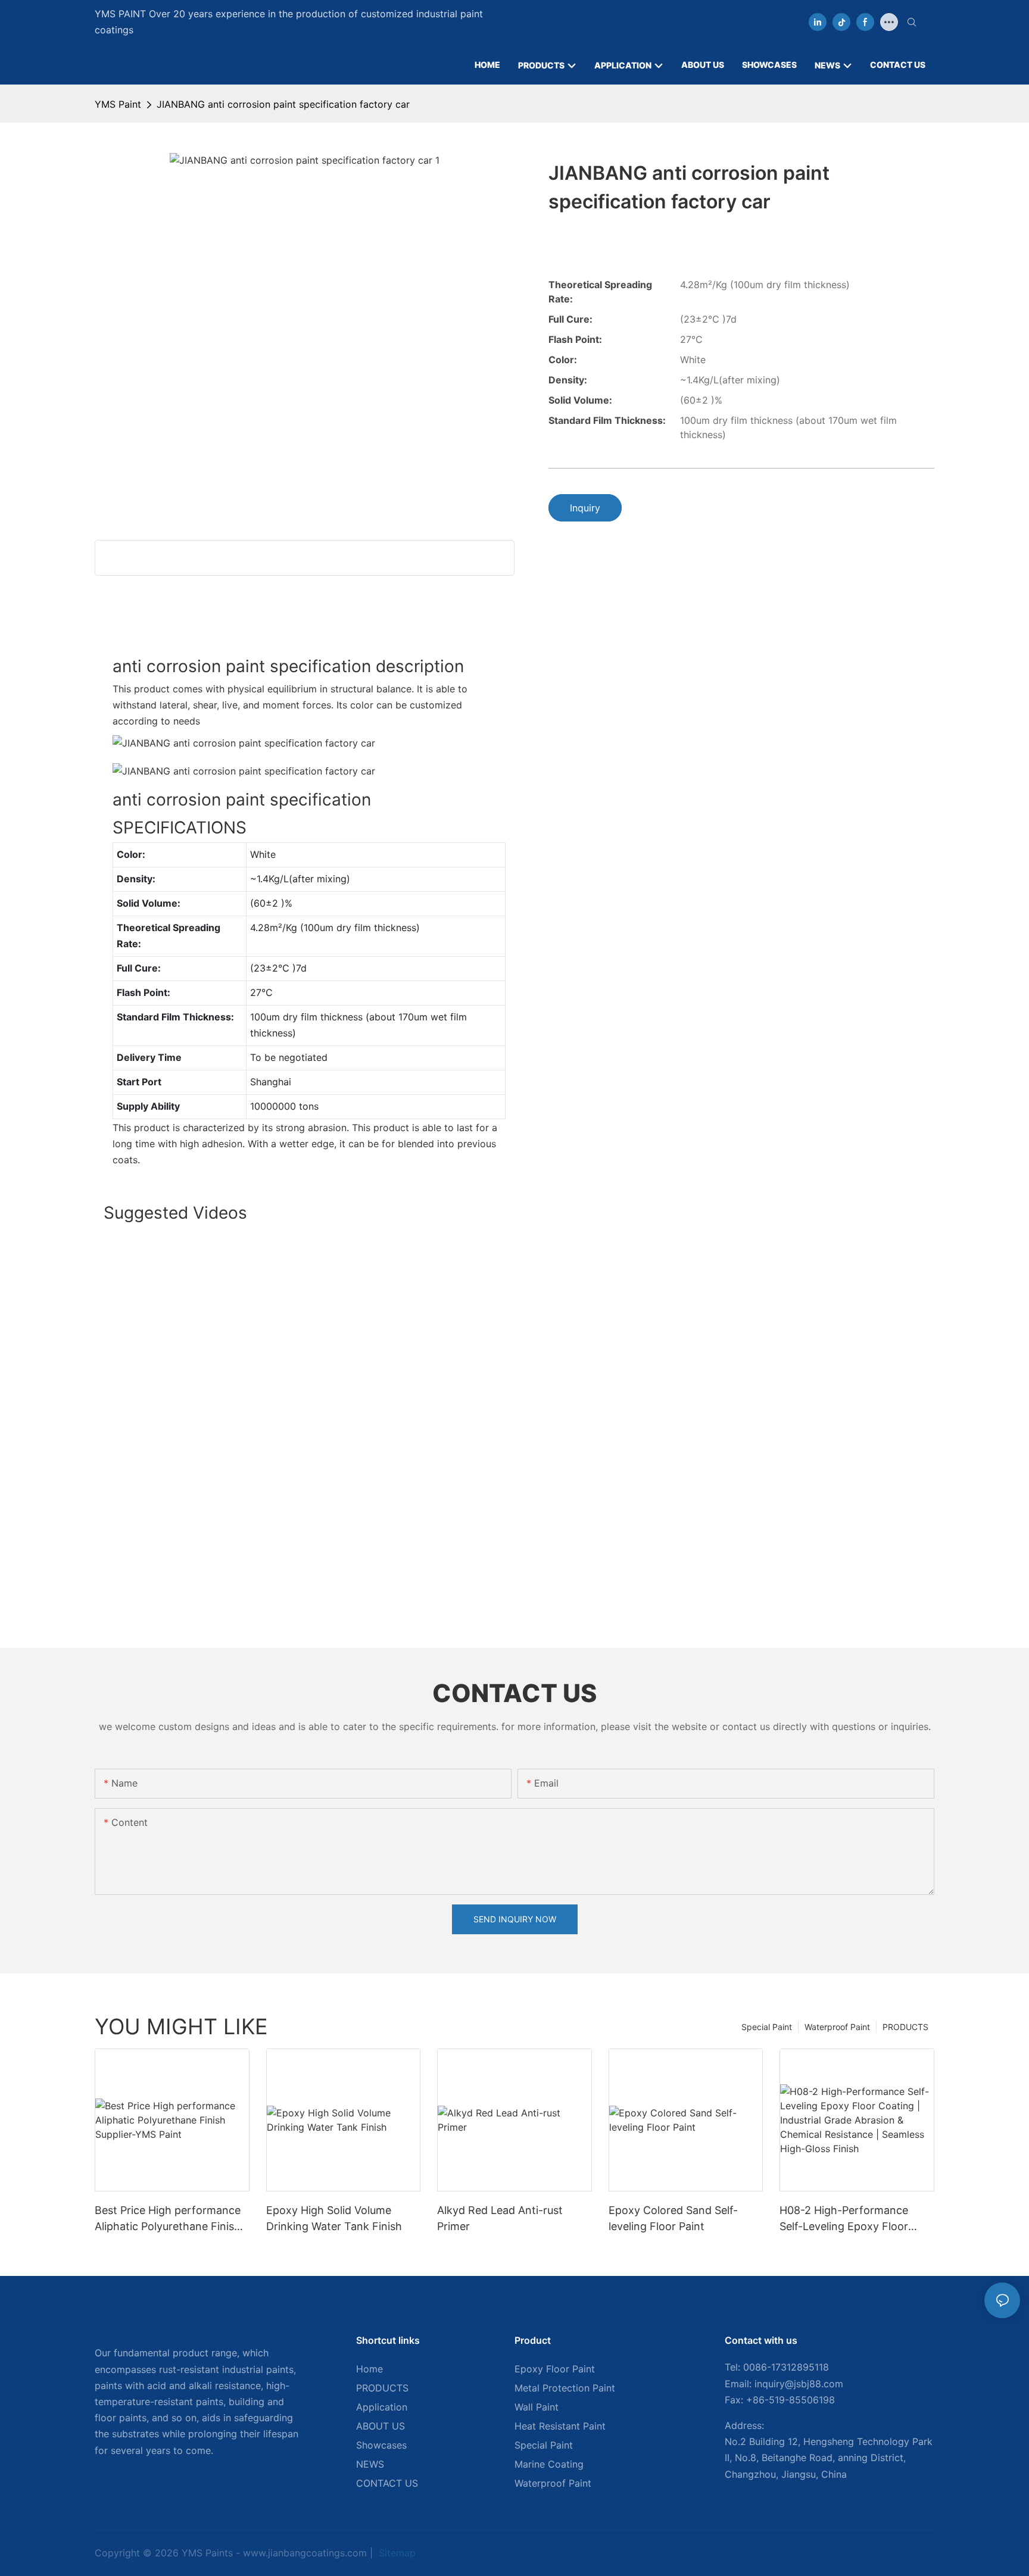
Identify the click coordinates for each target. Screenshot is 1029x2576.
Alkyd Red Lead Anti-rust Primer (500, 2218)
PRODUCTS (905, 2027)
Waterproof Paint (837, 2027)
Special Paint (767, 2027)
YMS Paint (118, 104)
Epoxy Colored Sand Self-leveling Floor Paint (673, 2218)
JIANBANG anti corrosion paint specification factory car (283, 104)
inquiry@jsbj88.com (799, 2384)
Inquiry (585, 508)
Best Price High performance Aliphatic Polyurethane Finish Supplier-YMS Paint (168, 2219)
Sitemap (396, 2553)
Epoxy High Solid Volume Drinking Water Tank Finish (334, 2218)
